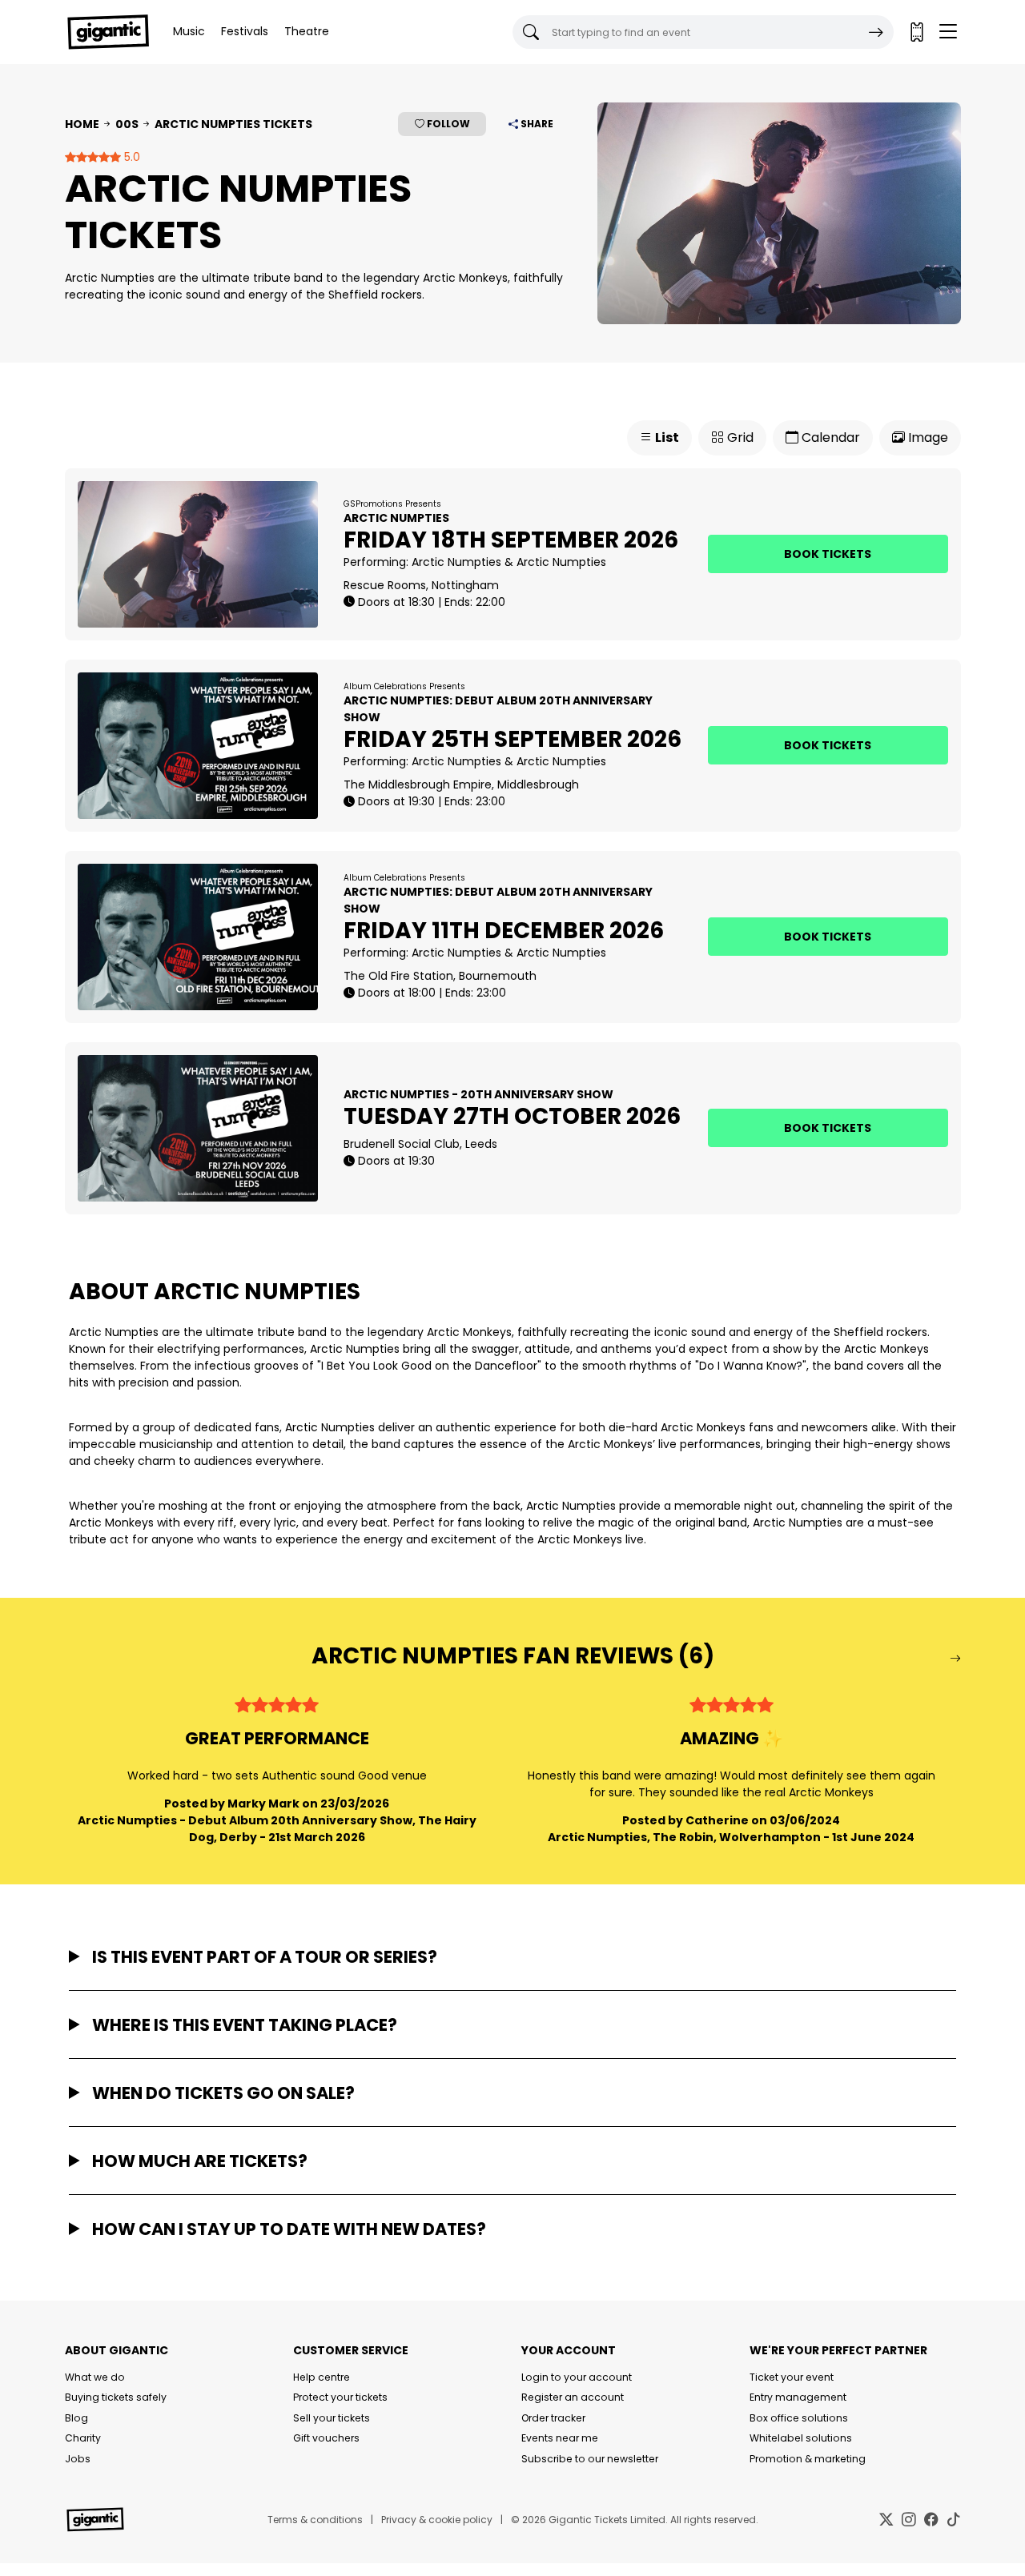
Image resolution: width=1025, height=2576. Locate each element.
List (666, 437)
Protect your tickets (340, 2397)
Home (82, 124)
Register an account (573, 2397)
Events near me (560, 2438)
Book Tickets (828, 554)
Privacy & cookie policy (437, 2520)
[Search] (876, 32)
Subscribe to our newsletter (590, 2459)
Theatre (307, 31)
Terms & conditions (315, 2520)
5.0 (131, 157)
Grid (739, 437)
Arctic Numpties (456, 562)
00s (127, 124)
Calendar (829, 437)
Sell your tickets (332, 2418)
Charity (83, 2438)
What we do (95, 2377)
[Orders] (916, 32)
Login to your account (577, 2377)
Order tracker (553, 2418)
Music (189, 31)
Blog (76, 2418)
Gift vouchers (326, 2438)
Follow (447, 124)
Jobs (78, 2459)
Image (927, 437)
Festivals (245, 31)
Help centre (322, 2377)
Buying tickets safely (116, 2397)
